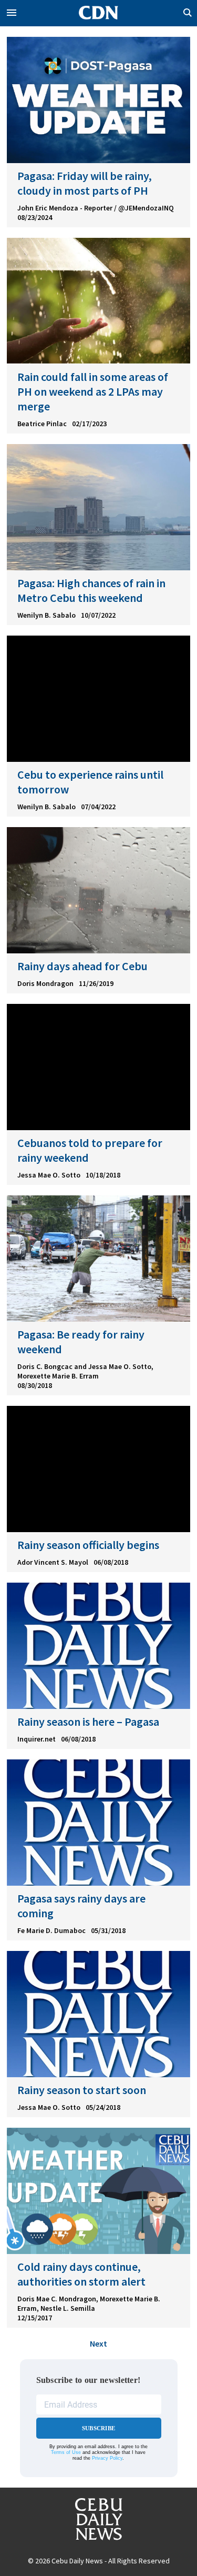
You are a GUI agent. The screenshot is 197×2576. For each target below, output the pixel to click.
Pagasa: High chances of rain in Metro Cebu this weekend (91, 590)
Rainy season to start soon (82, 2090)
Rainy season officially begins (88, 1545)
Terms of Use (66, 2452)
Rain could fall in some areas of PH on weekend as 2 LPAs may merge (93, 391)
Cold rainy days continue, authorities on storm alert (81, 2274)
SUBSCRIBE (98, 2428)
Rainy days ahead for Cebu (82, 966)
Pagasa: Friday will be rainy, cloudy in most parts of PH (85, 183)
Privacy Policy (107, 2458)
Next (98, 2343)
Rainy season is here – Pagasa (88, 1722)
